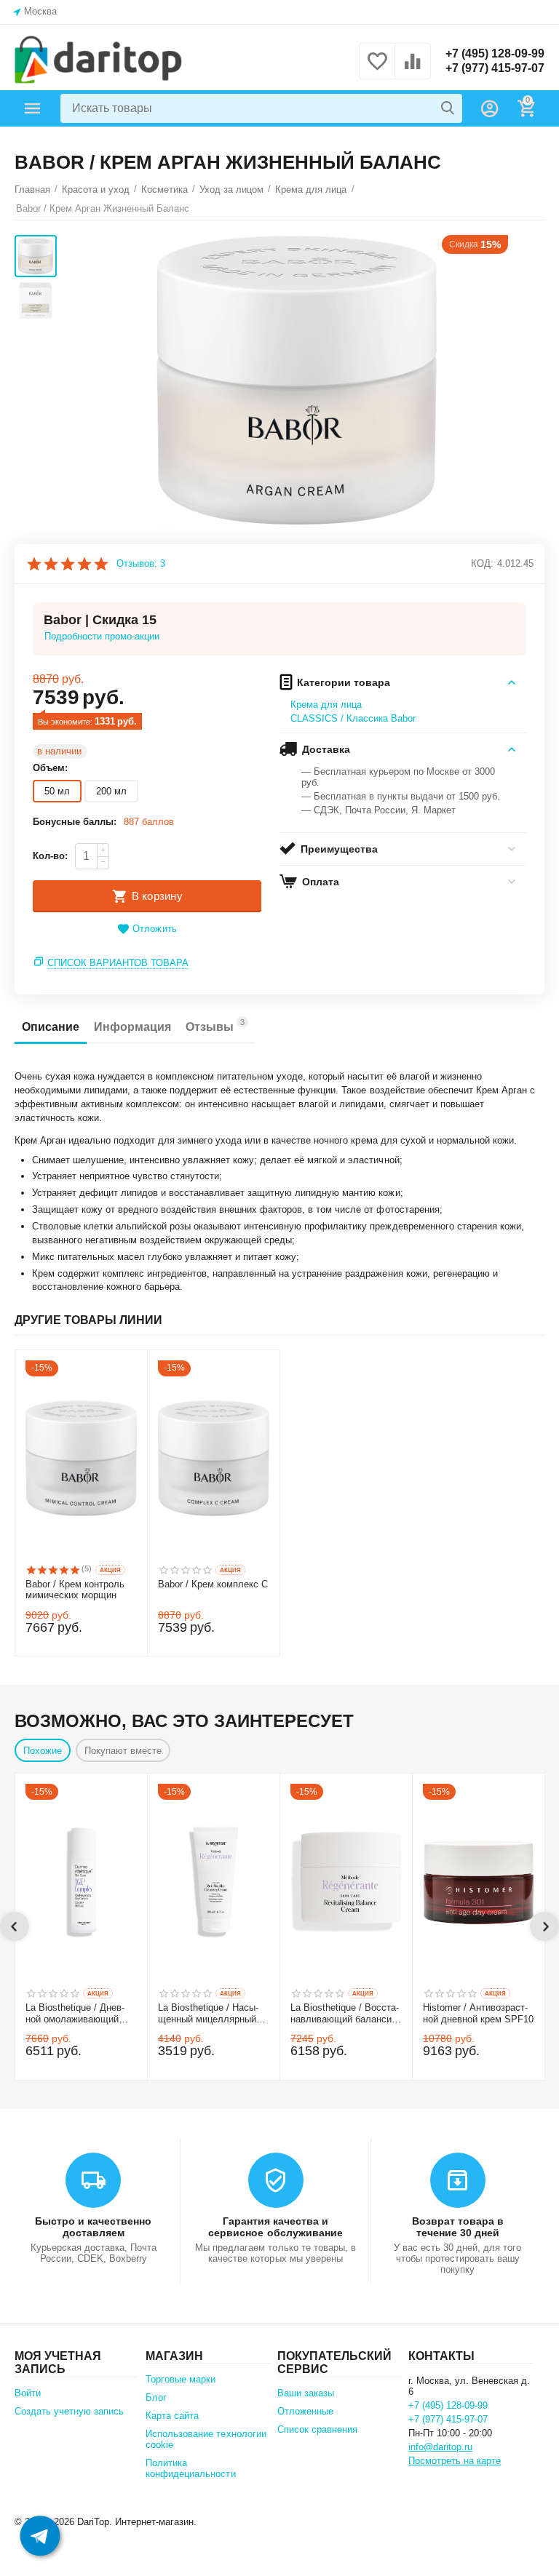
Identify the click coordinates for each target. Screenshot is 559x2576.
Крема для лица (326, 705)
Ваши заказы (306, 2393)
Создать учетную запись (69, 2411)
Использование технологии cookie (206, 2439)
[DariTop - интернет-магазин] (98, 60)
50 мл (57, 791)
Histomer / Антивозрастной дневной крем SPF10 (478, 2013)
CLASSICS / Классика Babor (353, 718)
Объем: (50, 768)
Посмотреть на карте (455, 2461)
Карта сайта (172, 2416)
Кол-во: (50, 856)
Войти (28, 2393)
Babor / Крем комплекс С (213, 1584)
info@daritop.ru (440, 2447)
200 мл (111, 791)
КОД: (482, 563)
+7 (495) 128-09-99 (495, 53)
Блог (156, 2397)
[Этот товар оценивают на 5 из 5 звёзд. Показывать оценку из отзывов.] (53, 1570)
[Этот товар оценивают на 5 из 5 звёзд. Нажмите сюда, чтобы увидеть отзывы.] (67, 564)
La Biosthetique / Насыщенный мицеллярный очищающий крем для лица (208, 2014)
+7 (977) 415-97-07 (495, 68)
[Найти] (448, 108)
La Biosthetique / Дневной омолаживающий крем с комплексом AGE (80, 2014)
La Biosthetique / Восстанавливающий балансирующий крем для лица (345, 2014)
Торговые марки (181, 2379)
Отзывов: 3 (141, 564)
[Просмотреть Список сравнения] (413, 69)
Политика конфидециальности (190, 2468)
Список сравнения (317, 2429)
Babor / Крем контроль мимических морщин (75, 1590)
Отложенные (305, 2411)
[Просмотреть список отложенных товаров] (377, 69)
